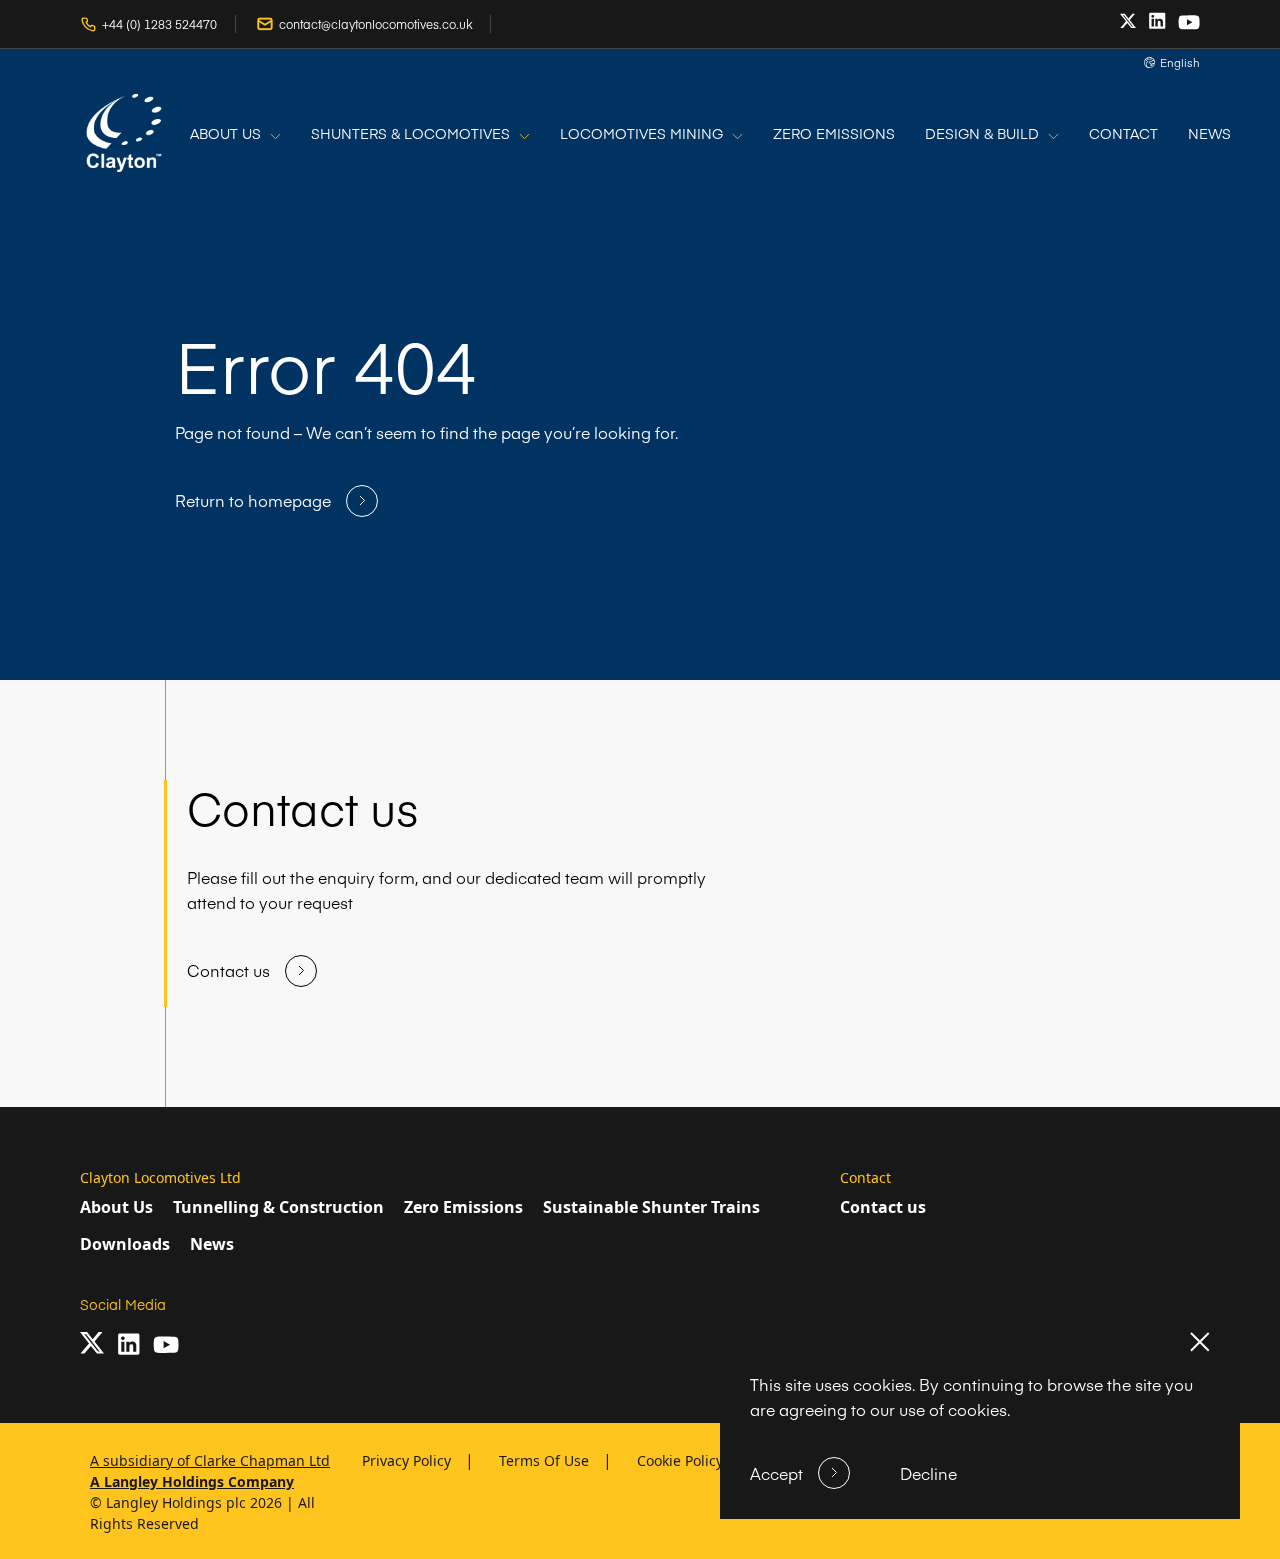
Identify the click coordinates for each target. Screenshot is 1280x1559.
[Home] (125, 134)
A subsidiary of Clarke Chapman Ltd (210, 1460)
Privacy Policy (408, 1460)
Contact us (883, 1207)
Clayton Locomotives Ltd (160, 1177)
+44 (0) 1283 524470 (159, 24)
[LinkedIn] (1157, 21)
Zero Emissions (463, 1207)
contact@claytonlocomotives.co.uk (376, 24)
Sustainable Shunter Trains (651, 1207)
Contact (865, 1177)
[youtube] (1189, 22)
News (212, 1244)
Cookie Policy (682, 1460)
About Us (116, 1207)
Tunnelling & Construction (278, 1207)
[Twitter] (1128, 22)
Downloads (125, 1244)
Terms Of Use (546, 1460)
